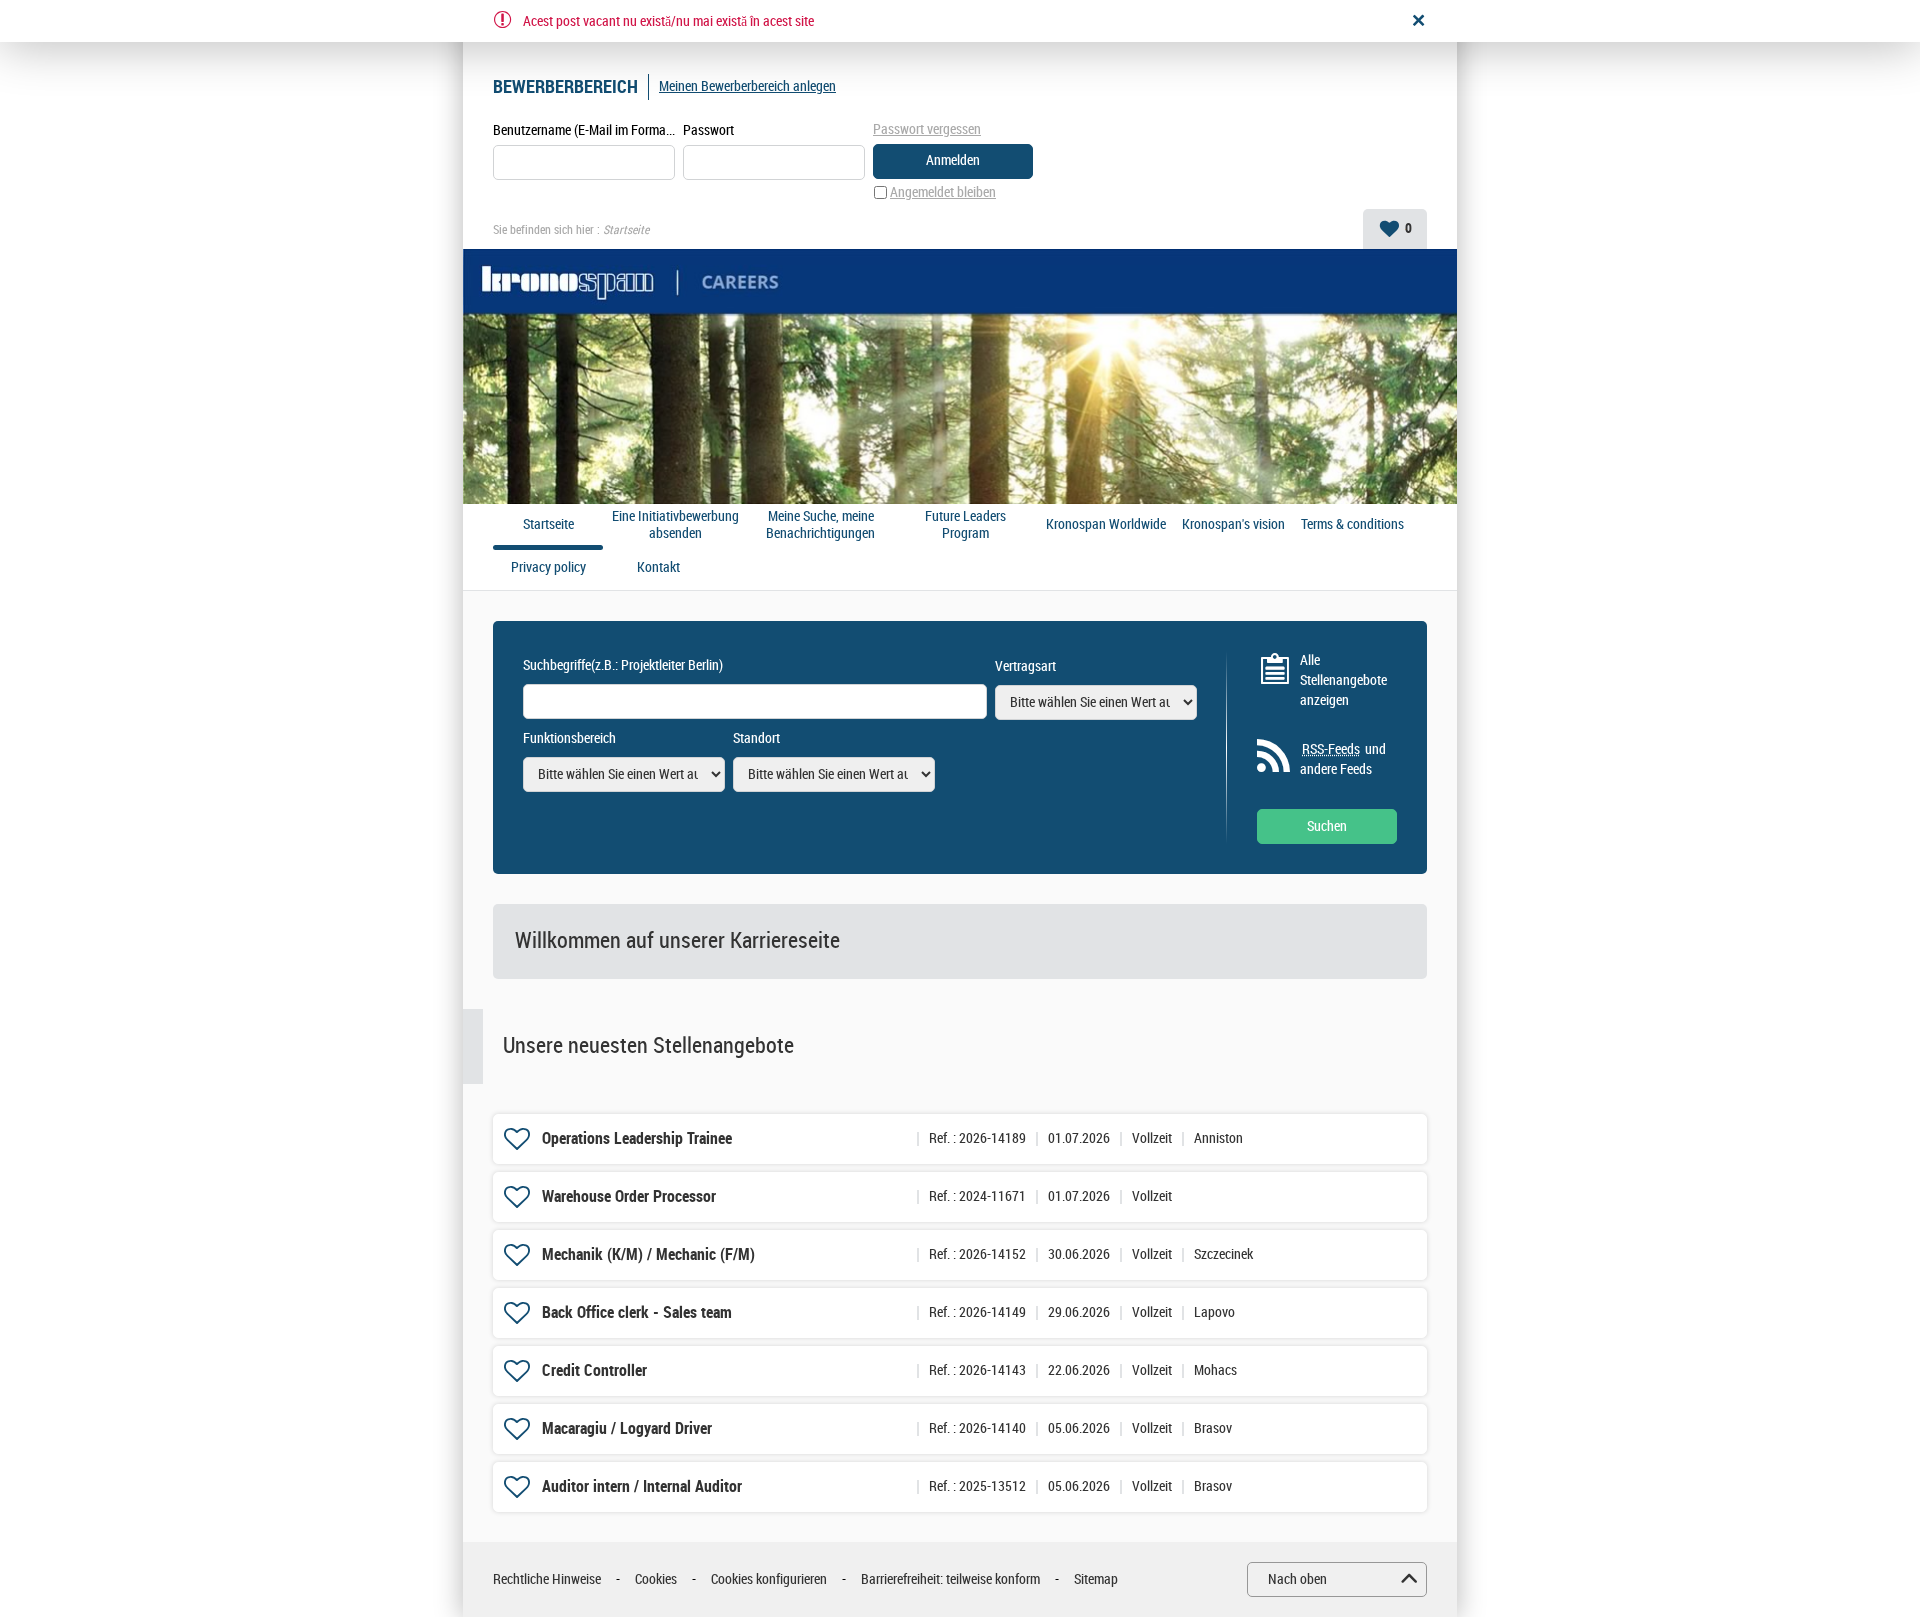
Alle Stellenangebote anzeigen (1343, 680)
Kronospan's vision (1233, 525)
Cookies (656, 1579)
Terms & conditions (1352, 525)
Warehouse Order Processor (629, 1196)
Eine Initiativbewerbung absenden (675, 525)
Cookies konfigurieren (769, 1579)
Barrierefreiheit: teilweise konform (950, 1579)
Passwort (708, 130)
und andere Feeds (1343, 759)
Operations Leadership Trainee (637, 1138)
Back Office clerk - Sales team (637, 1312)
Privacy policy (548, 568)
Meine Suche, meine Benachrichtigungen (820, 525)
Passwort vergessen (927, 129)
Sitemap (1096, 1579)
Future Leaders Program (965, 525)
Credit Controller (594, 1370)
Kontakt (658, 568)
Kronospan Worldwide (1106, 525)
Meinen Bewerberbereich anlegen (747, 86)
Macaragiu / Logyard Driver (627, 1428)
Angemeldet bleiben (943, 192)
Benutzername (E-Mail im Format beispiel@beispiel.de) (584, 130)
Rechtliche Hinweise (547, 1579)
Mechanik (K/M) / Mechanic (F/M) (648, 1254)
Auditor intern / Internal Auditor (642, 1486)
